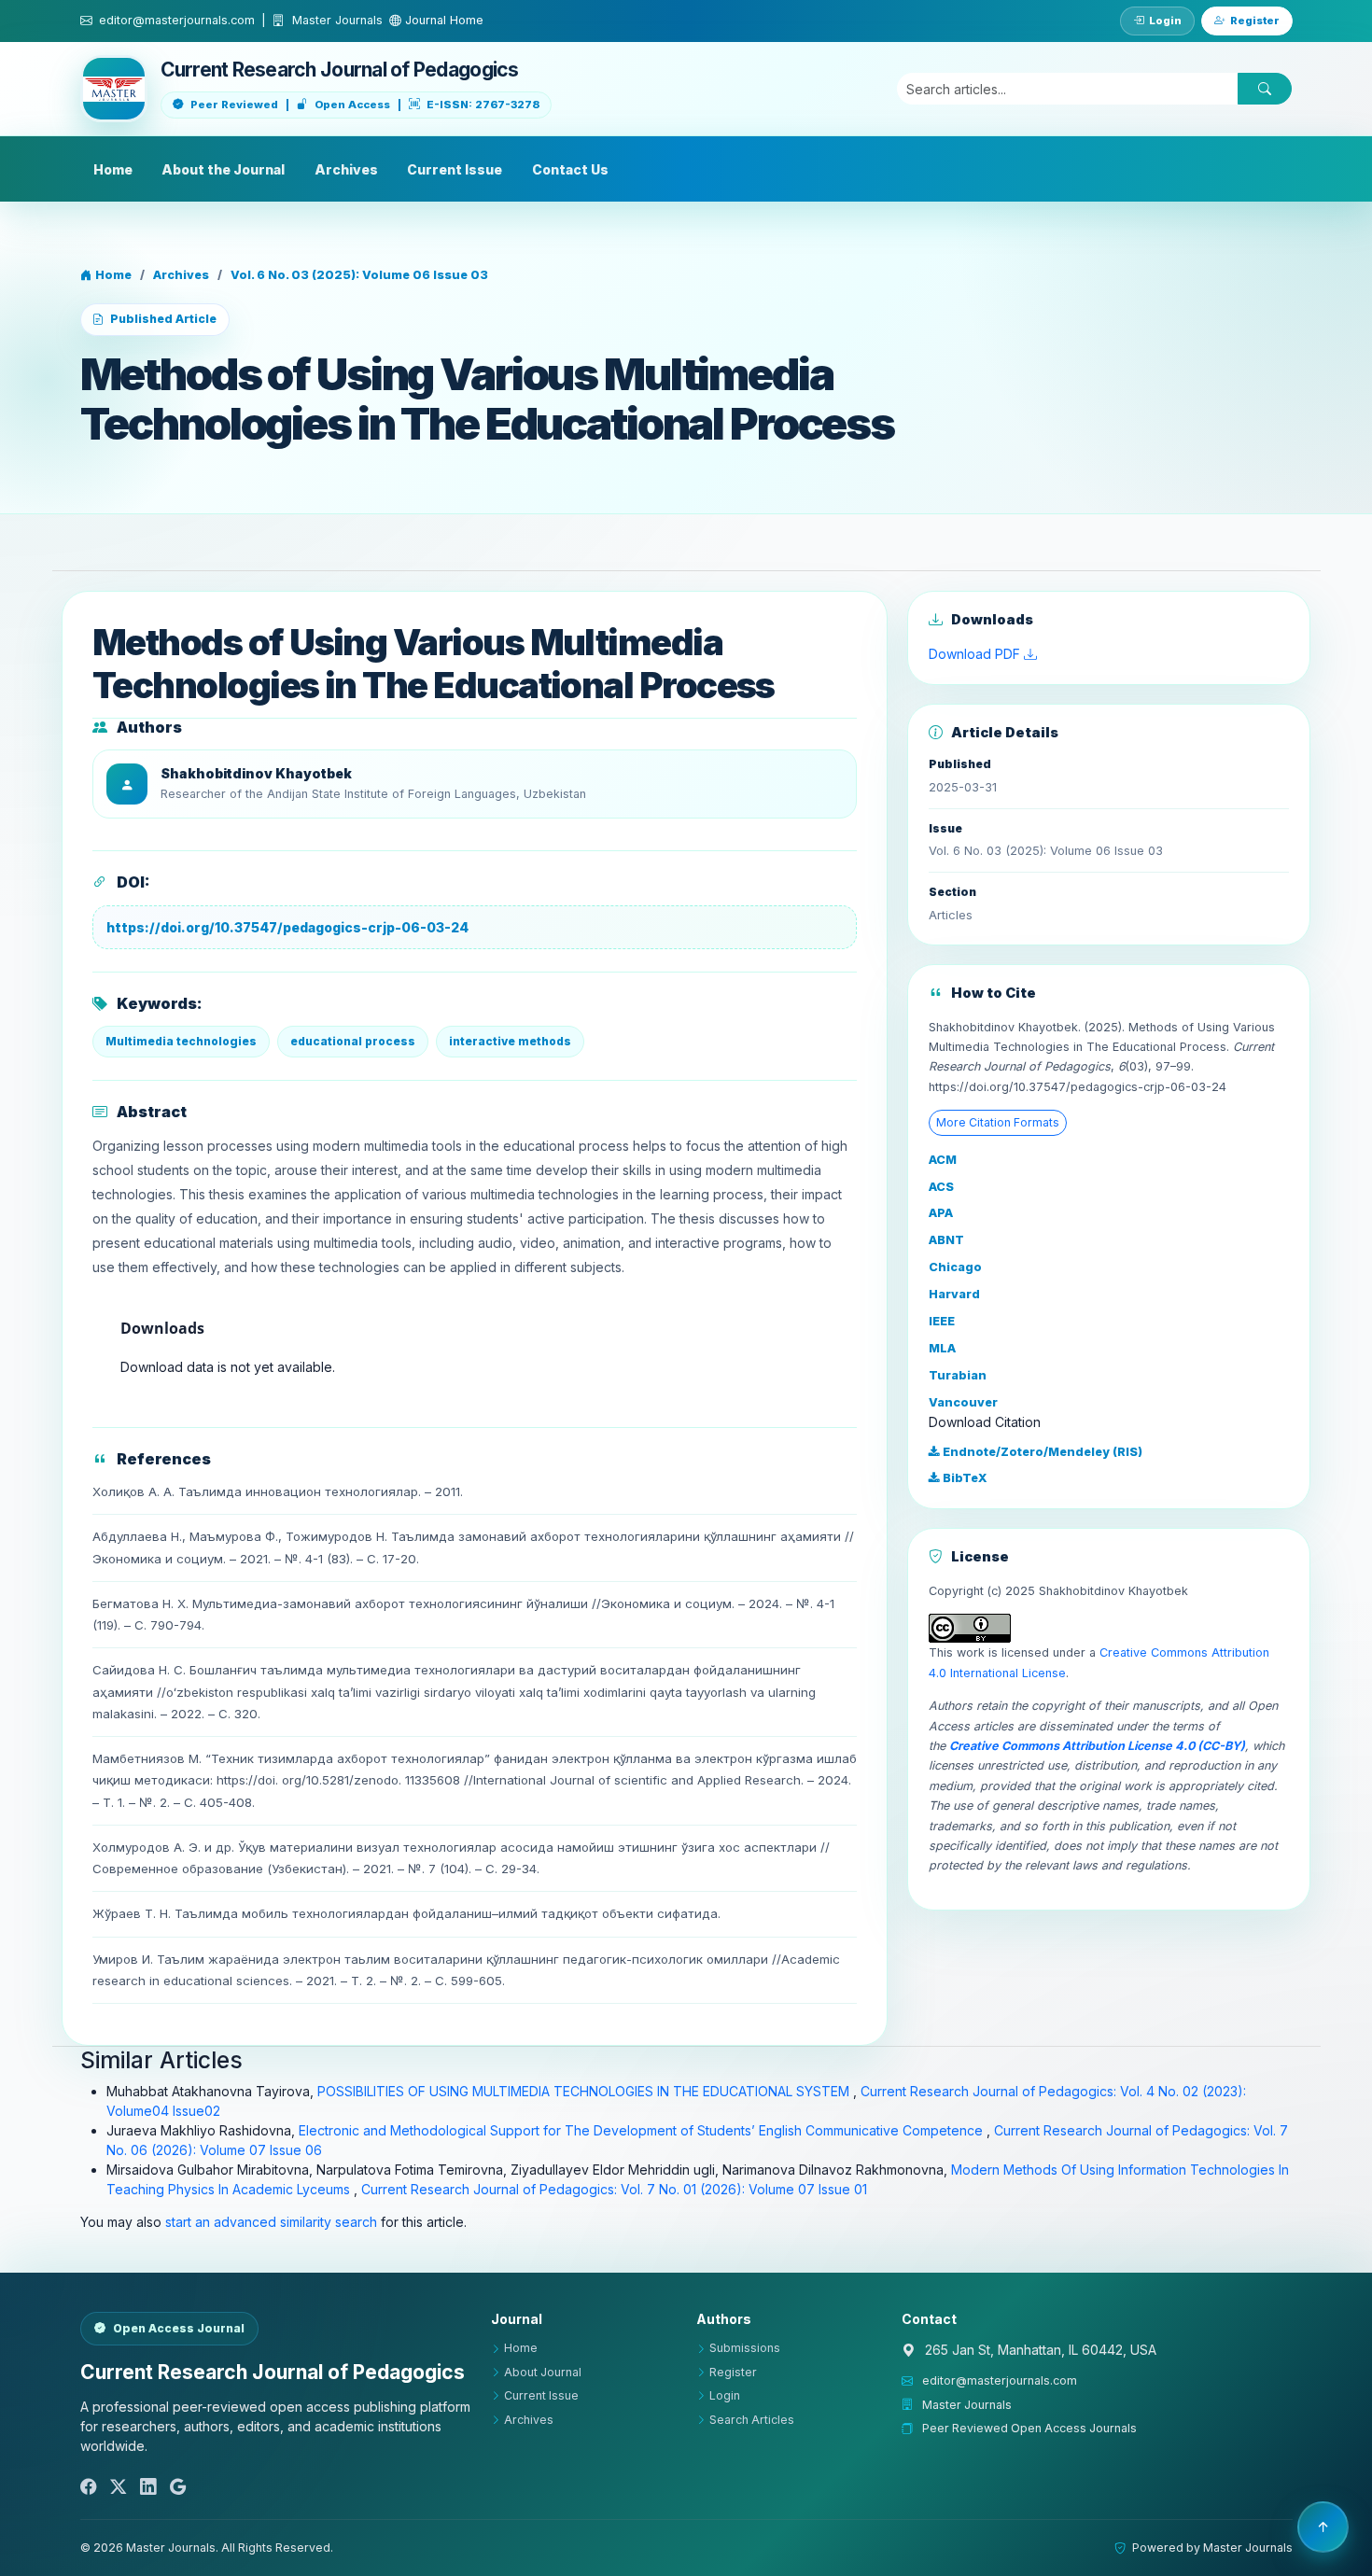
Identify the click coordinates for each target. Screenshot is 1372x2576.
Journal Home (442, 20)
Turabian (958, 1375)
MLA (942, 1348)
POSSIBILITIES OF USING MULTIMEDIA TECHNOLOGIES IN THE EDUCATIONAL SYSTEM (585, 2091)
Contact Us (570, 169)
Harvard (954, 1294)
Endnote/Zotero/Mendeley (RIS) (1041, 1452)
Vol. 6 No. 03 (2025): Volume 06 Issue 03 (359, 275)
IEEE (942, 1321)
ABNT (946, 1240)
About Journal (543, 2372)
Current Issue (455, 169)
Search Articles (752, 2420)
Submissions (745, 2348)
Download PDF (976, 654)
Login (1165, 21)
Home (113, 169)
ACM (943, 1160)
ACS (941, 1187)
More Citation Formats (998, 1122)
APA (941, 1213)
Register (1255, 21)
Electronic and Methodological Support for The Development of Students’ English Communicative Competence (643, 2130)
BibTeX (964, 1478)
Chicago (955, 1267)
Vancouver (963, 1402)
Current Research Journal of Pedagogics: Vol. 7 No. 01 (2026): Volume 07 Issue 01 (614, 2189)
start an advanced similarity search (271, 2222)
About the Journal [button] (223, 169)
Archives (346, 169)
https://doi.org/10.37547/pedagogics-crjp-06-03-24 (287, 927)
